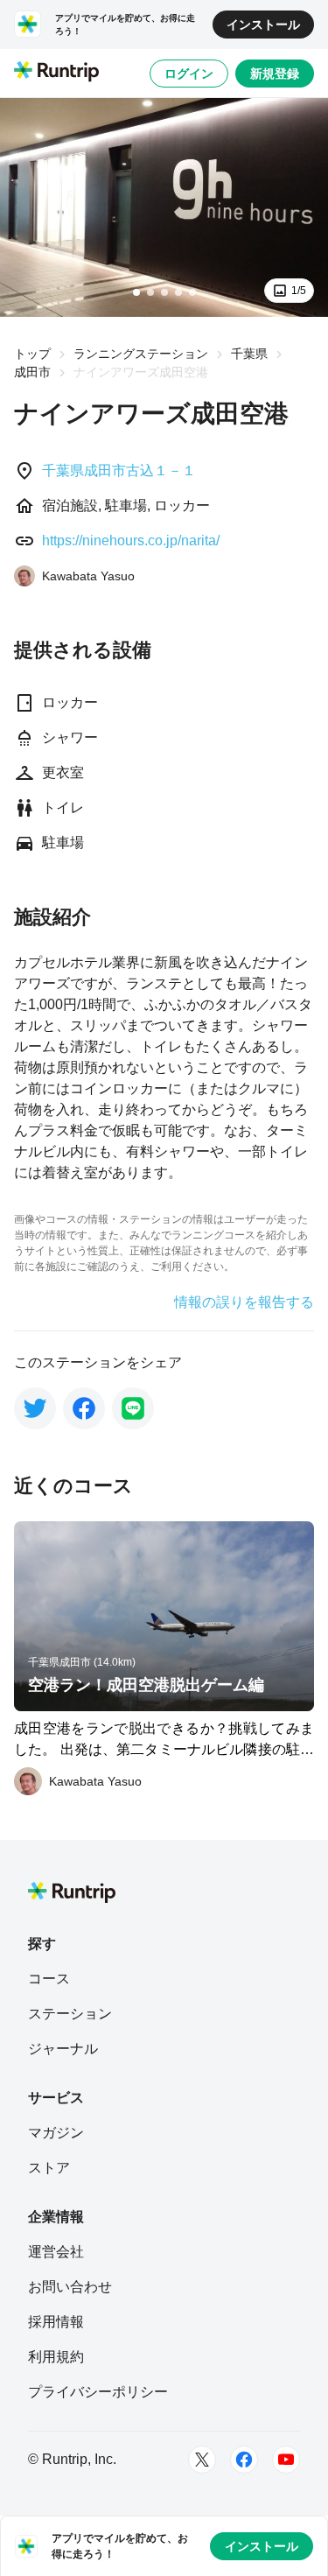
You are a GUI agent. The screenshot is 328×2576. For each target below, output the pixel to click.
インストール (263, 25)
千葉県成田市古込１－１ (119, 470)
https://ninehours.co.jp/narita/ (131, 540)
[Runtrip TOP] (56, 73)
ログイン (189, 74)
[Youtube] (286, 2460)
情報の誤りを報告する (244, 1302)
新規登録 (275, 74)
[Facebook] (244, 2460)
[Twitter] (202, 2460)
